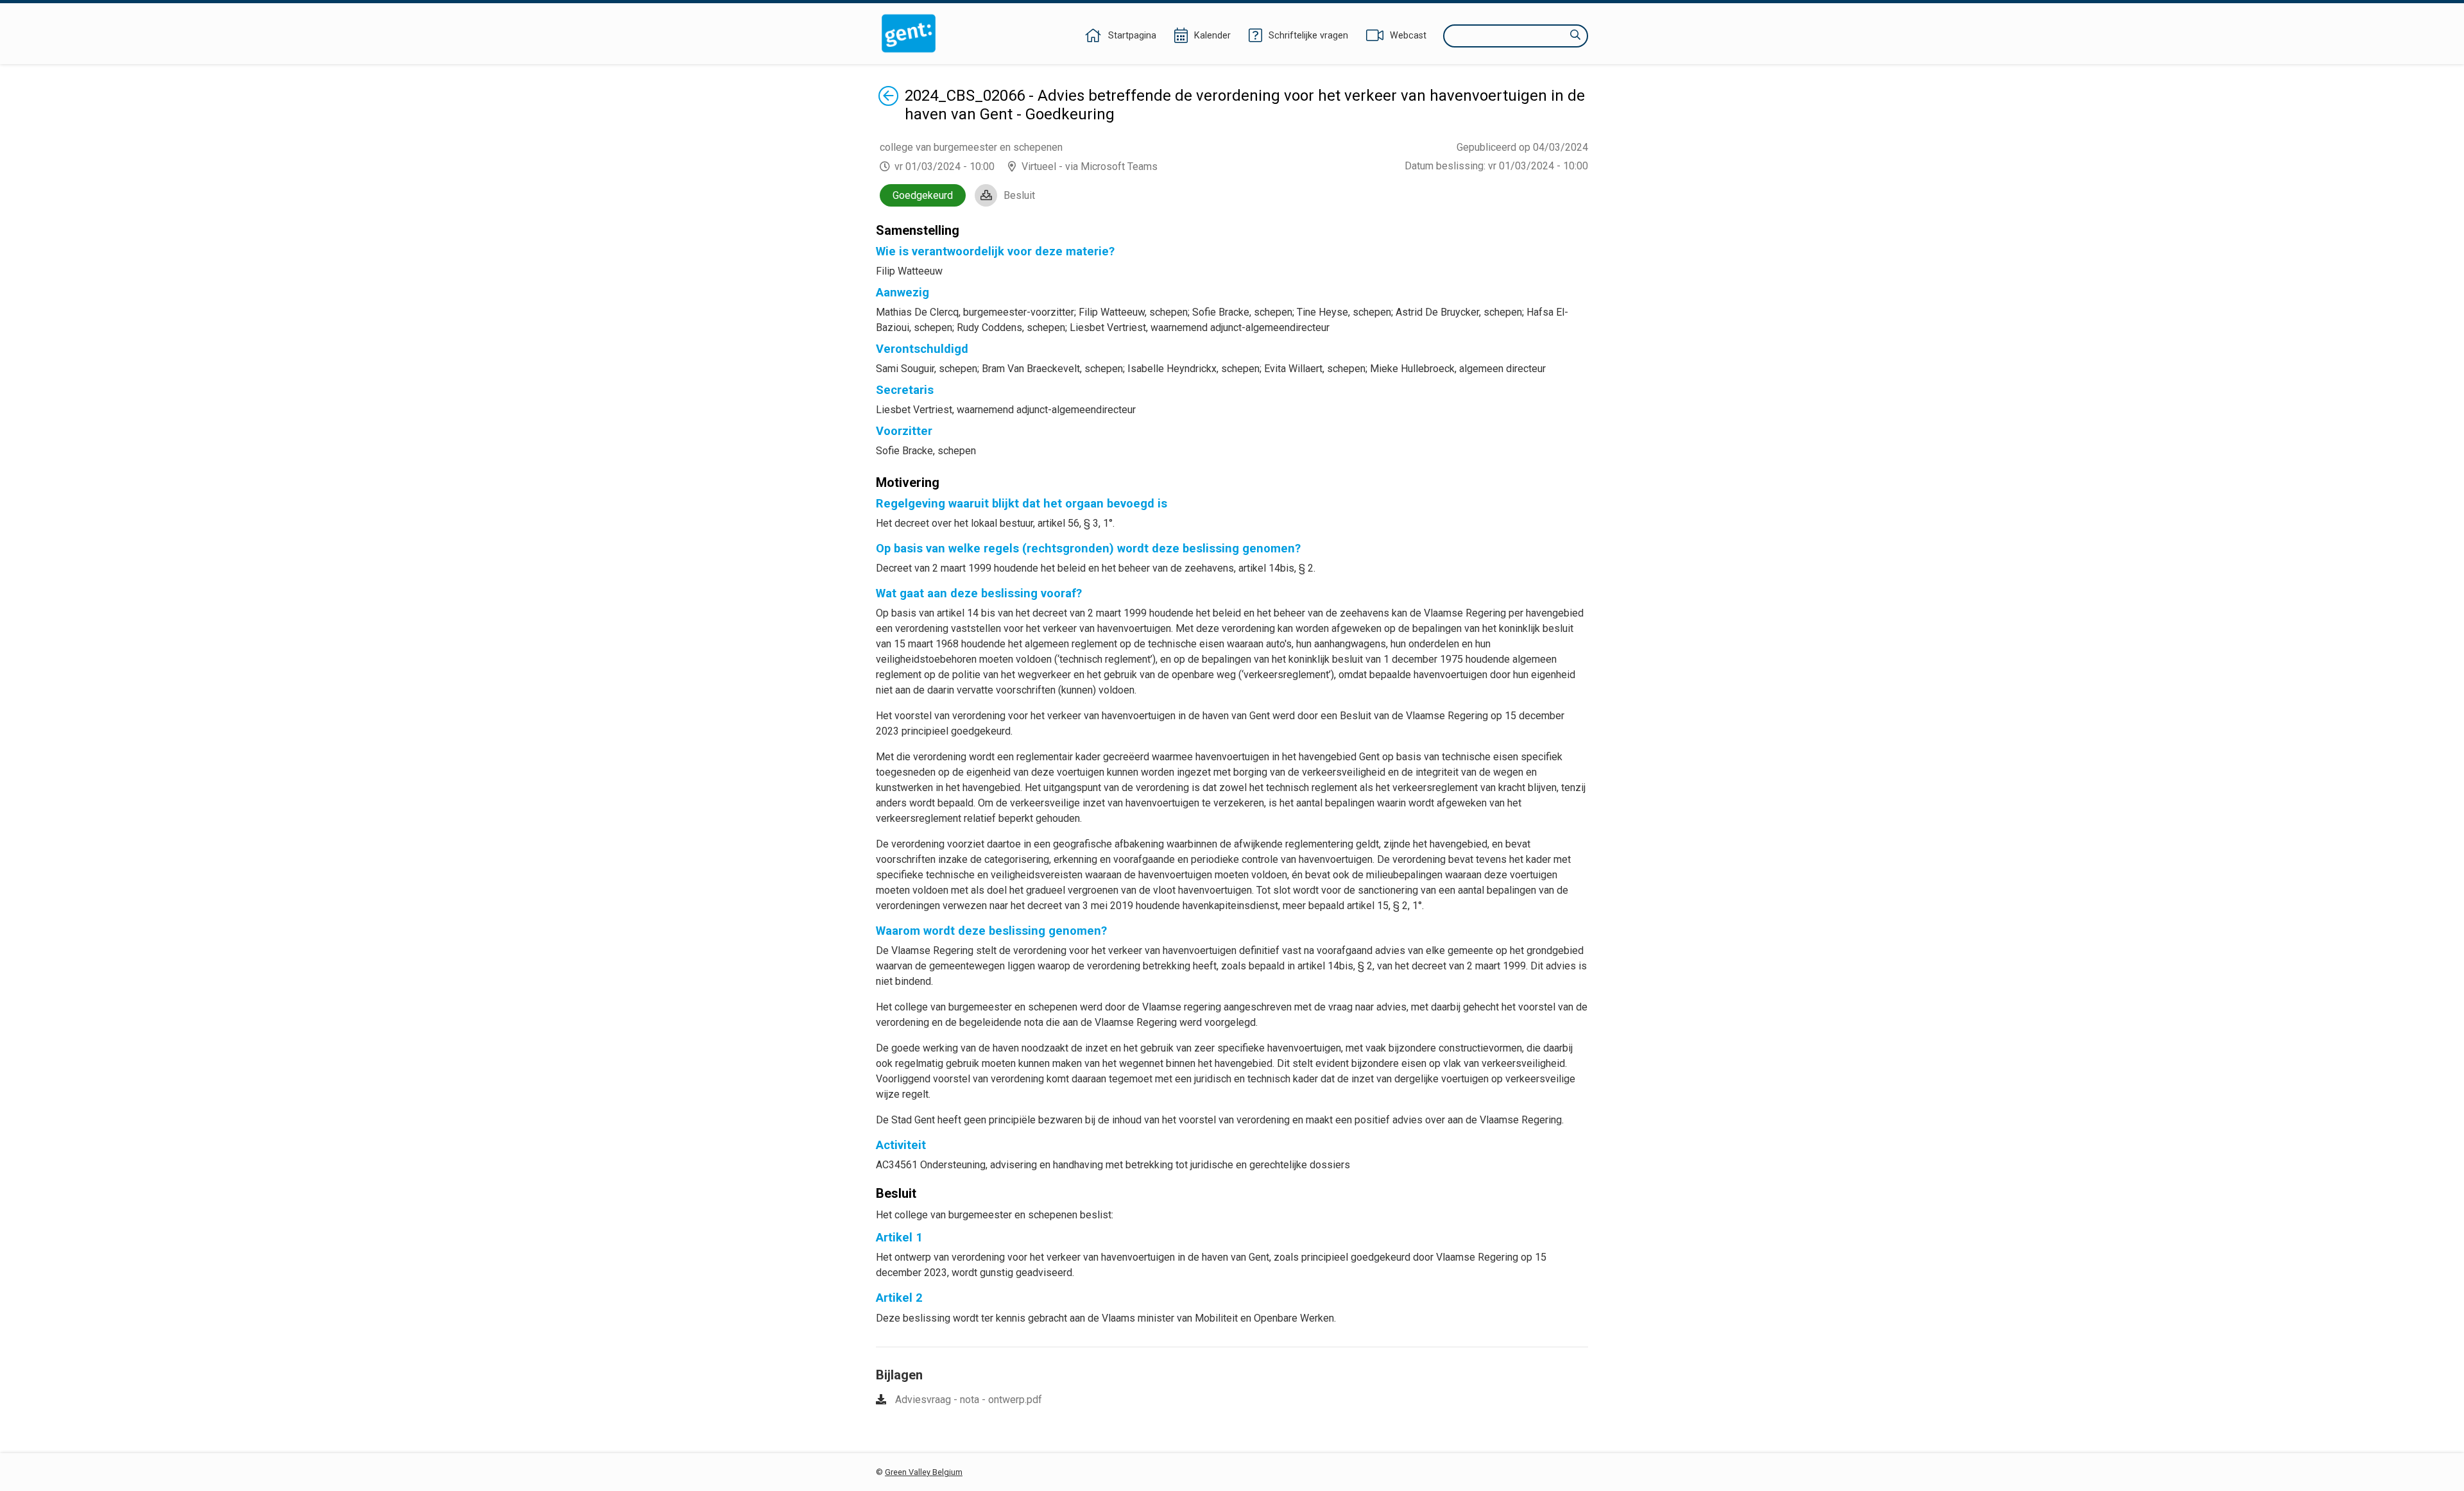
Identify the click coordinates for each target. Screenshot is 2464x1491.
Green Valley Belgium (924, 1472)
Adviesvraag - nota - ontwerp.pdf (969, 1400)
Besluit (1019, 195)
